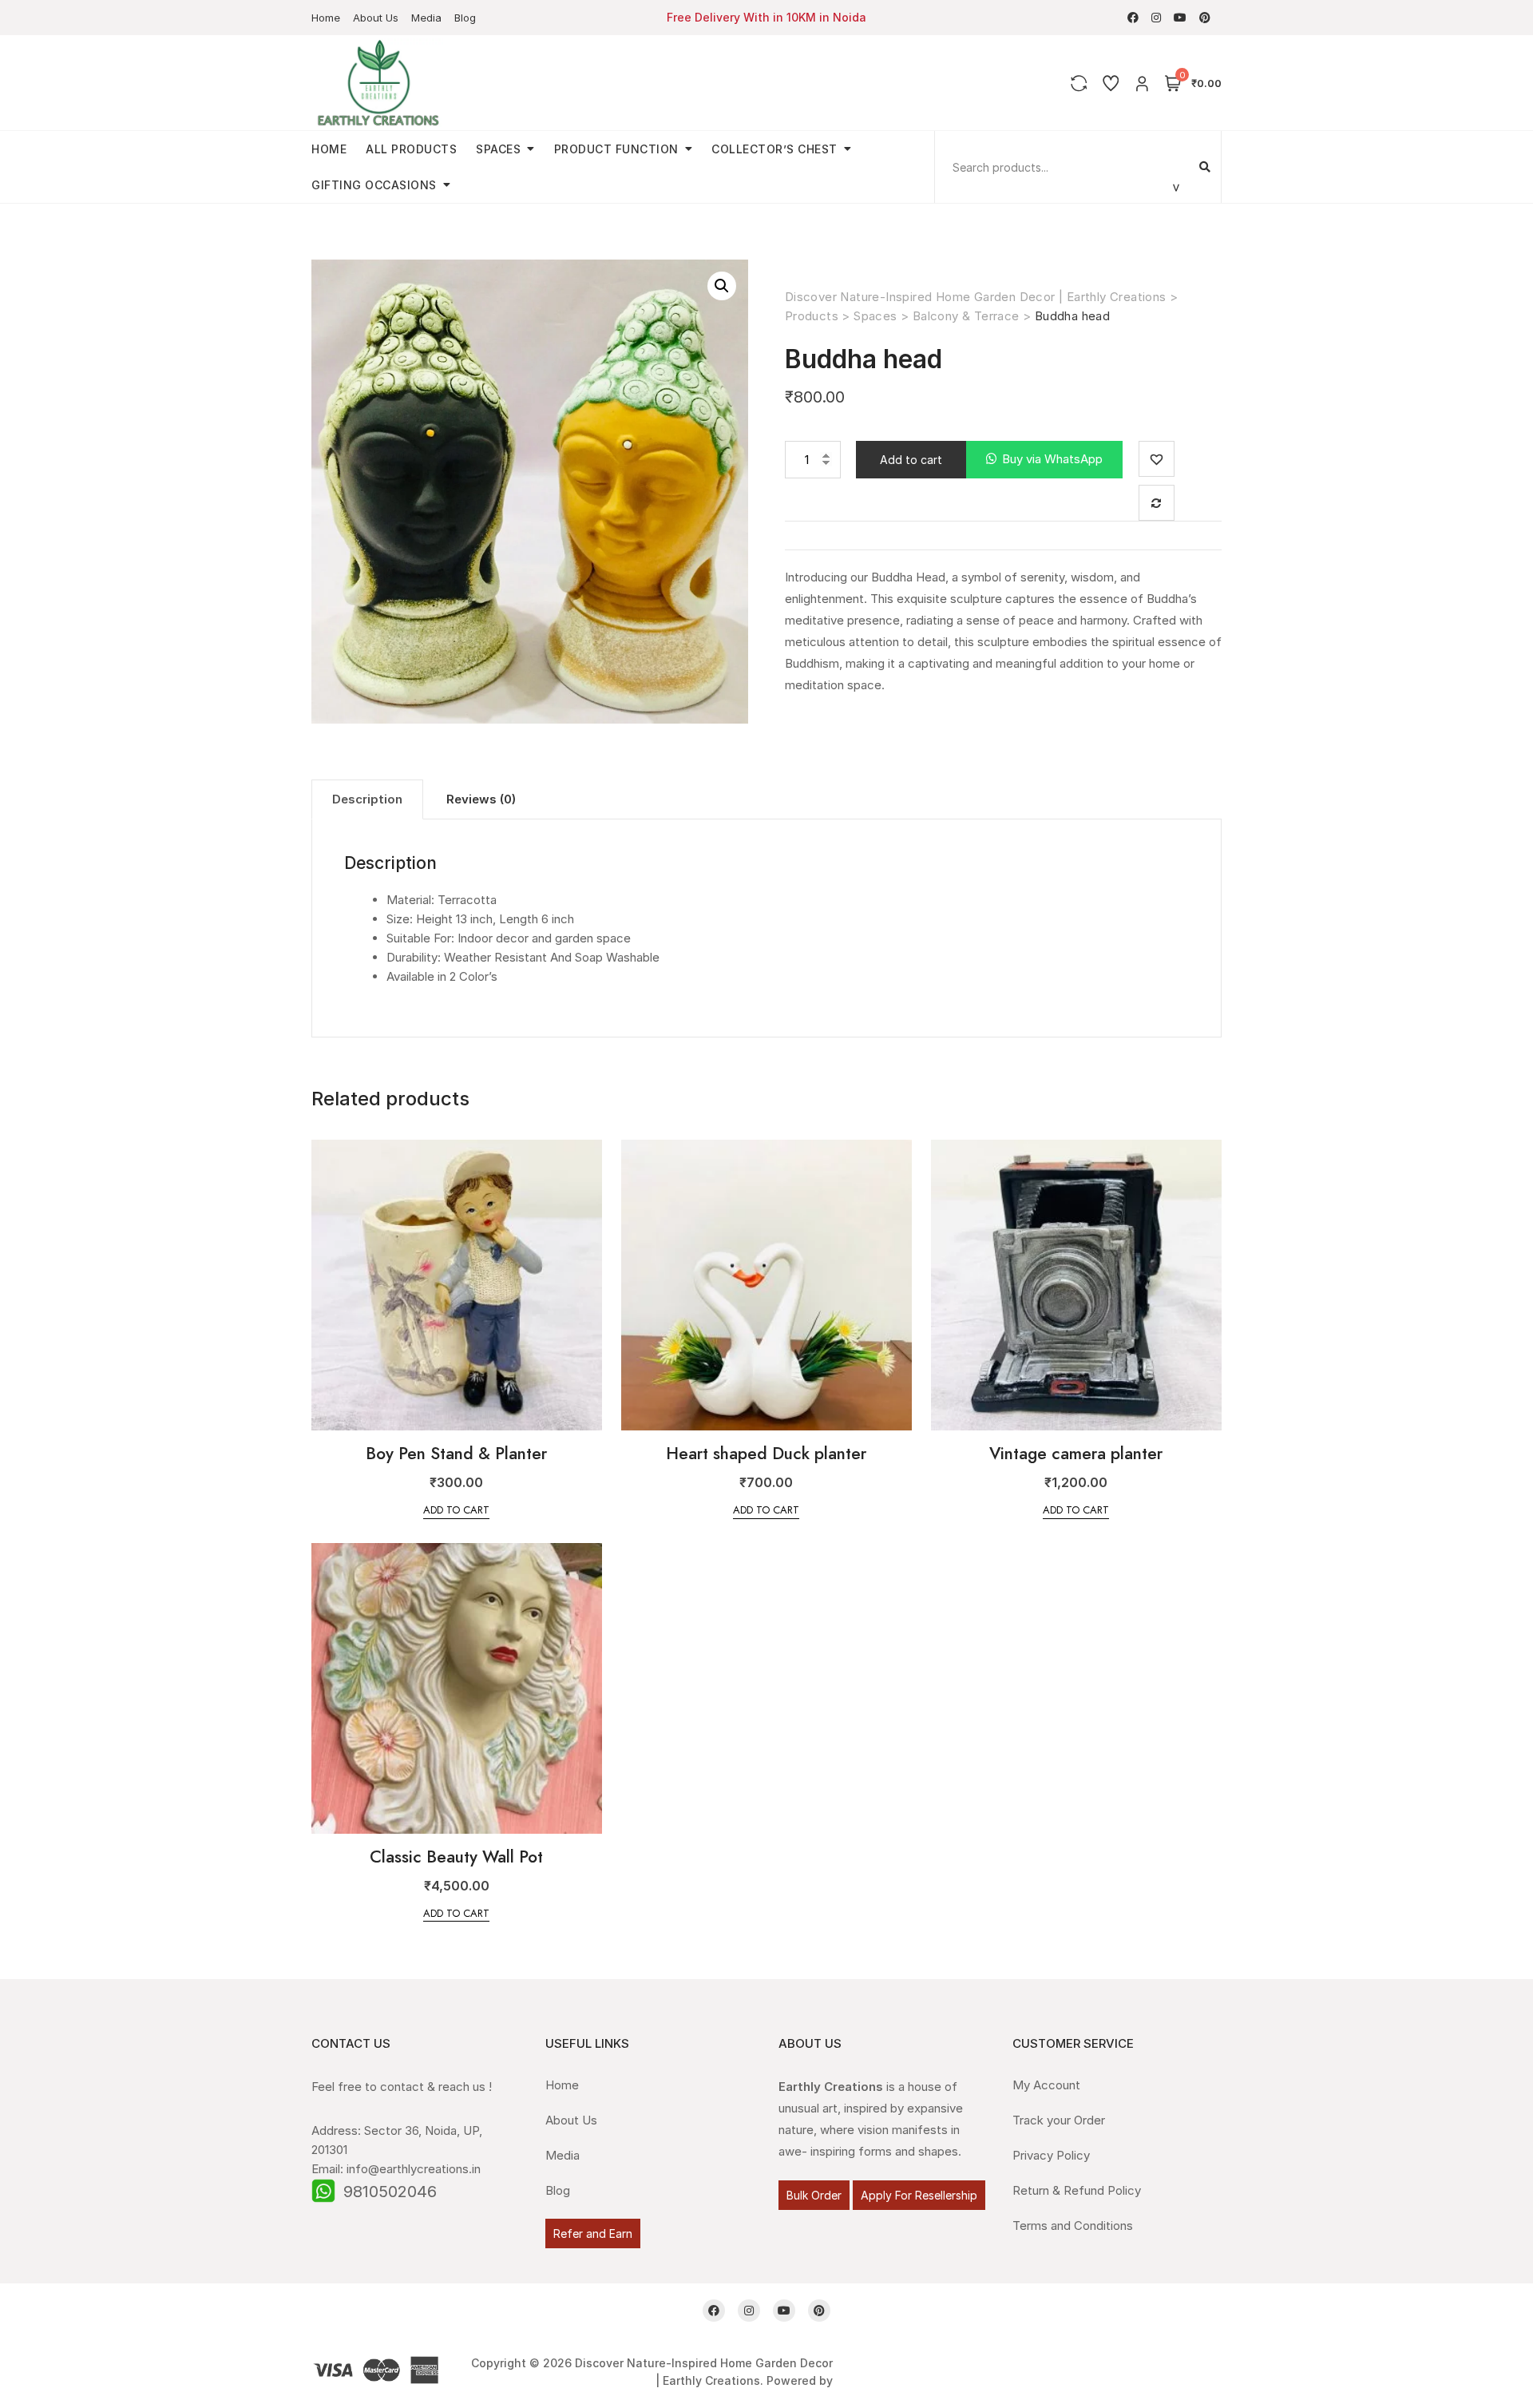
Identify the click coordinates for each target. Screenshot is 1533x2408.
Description (367, 799)
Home (326, 18)
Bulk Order (814, 2195)
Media (426, 18)
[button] (1044, 460)
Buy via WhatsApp (1052, 459)
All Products (411, 149)
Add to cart (911, 460)
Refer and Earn (593, 2233)
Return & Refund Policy (1077, 2190)
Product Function (616, 149)
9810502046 (390, 2192)
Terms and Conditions (1073, 2226)
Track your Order (1059, 2120)
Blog (465, 18)
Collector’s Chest (774, 149)
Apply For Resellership (919, 2195)
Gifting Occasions (374, 185)
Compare (1157, 503)
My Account (1046, 2085)
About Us (376, 18)
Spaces (498, 149)
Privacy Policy (1051, 2155)
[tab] (367, 799)
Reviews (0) (481, 799)
